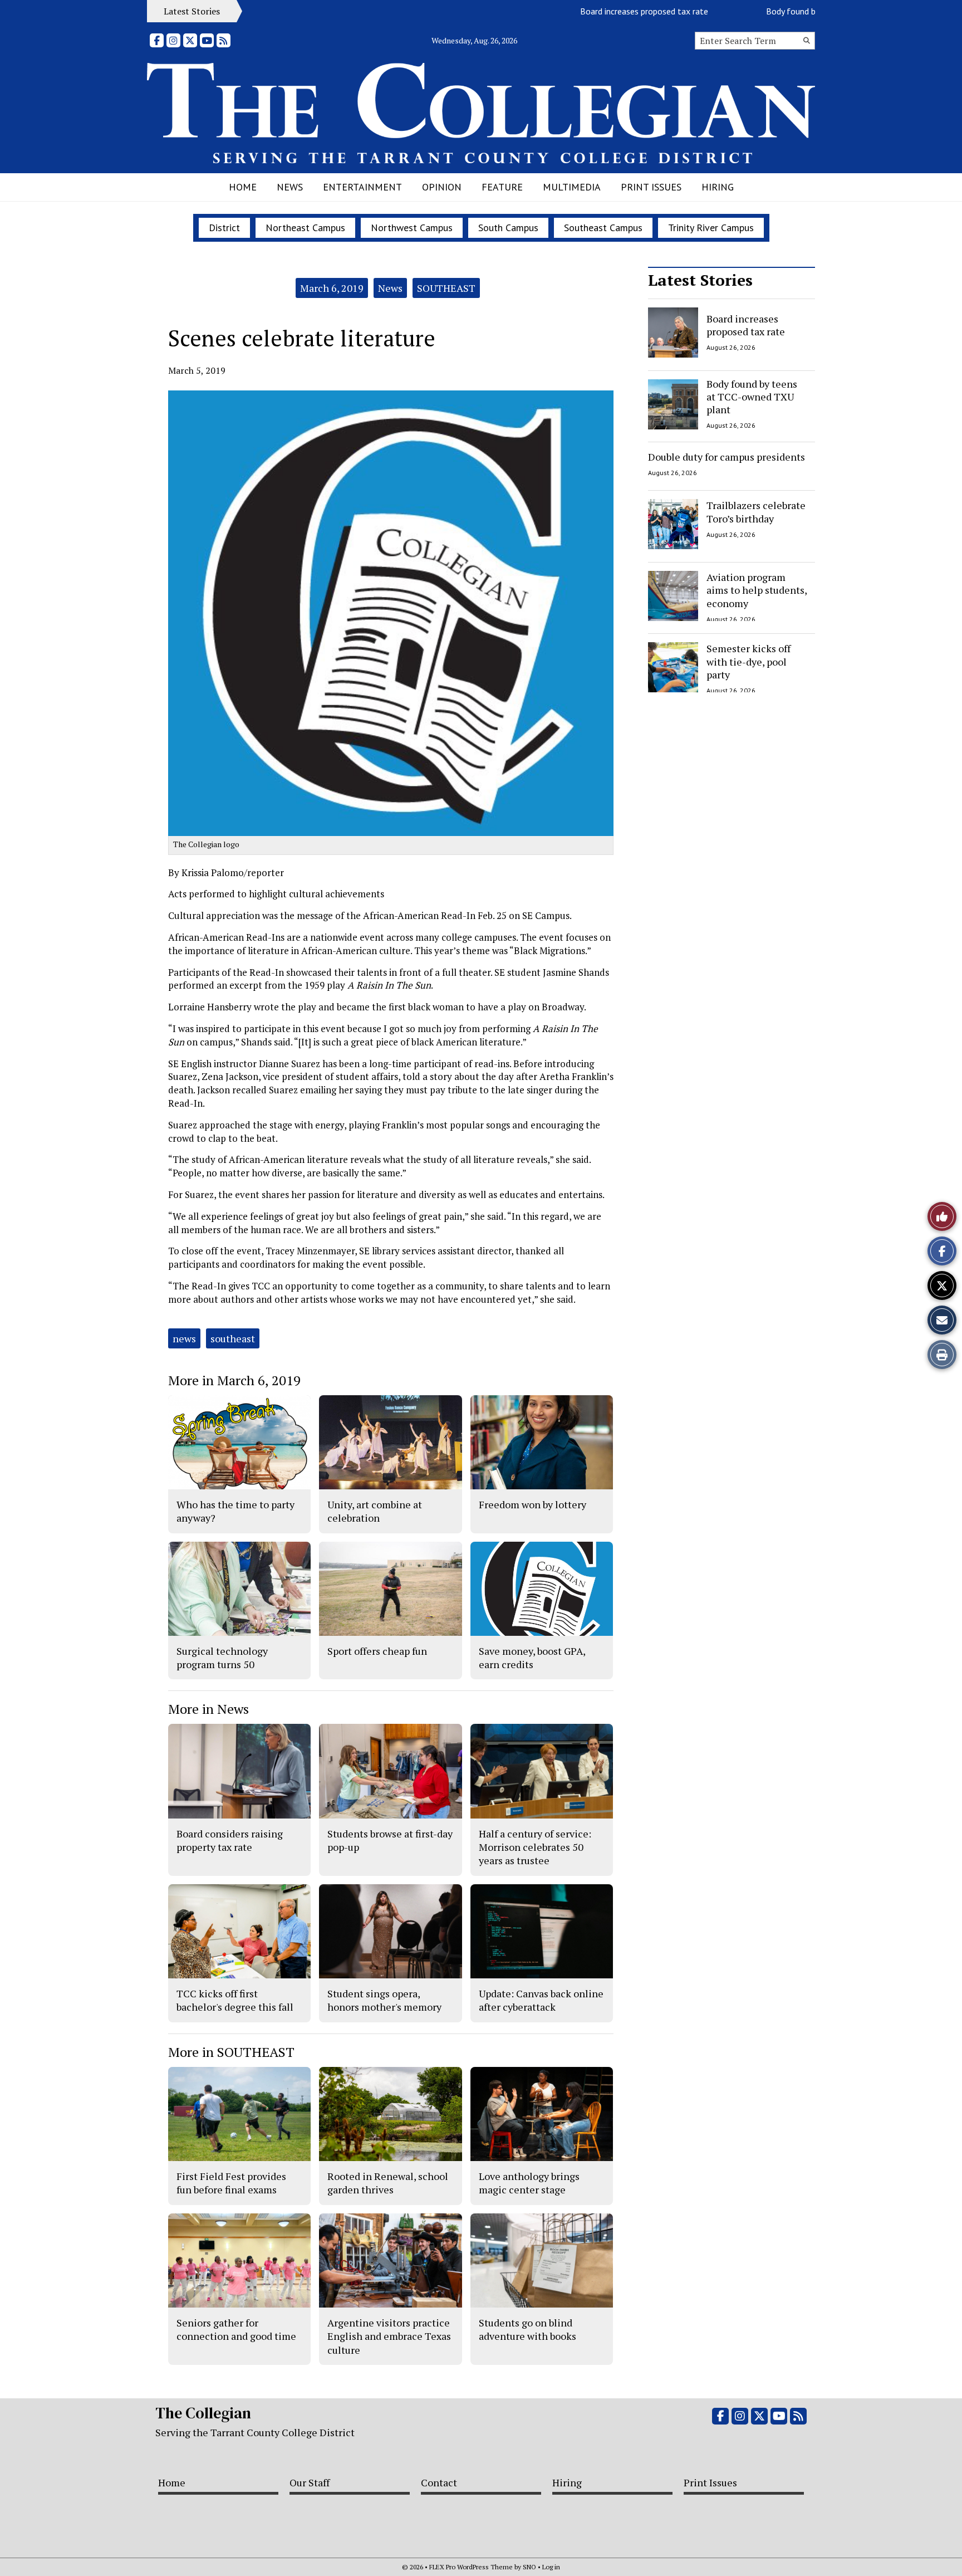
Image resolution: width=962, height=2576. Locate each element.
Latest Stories (700, 280)
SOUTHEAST (446, 288)
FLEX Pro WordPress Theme (471, 2567)
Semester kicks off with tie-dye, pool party (749, 661)
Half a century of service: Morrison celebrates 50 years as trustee (535, 1847)
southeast (233, 1338)
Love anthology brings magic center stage (529, 2183)
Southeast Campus (603, 228)
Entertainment (362, 187)
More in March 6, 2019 (234, 1380)
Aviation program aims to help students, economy (757, 590)
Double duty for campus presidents (727, 457)
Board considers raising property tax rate (230, 1840)
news (184, 1338)
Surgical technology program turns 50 (222, 1658)
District (224, 228)
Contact (439, 2482)
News (290, 187)
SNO (529, 2567)
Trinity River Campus (711, 228)
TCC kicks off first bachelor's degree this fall (235, 2000)
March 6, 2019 (332, 288)
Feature (502, 187)
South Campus (508, 228)
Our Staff (310, 2482)
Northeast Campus (305, 228)
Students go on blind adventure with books (527, 2329)
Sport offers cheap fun (377, 1651)
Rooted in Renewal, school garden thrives (388, 2183)
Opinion (442, 187)
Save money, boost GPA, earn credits (532, 1658)
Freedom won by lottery (532, 1504)
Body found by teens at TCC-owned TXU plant (804, 11)
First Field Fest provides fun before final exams (231, 2183)
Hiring (718, 187)
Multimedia (572, 187)
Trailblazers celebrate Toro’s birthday (756, 512)
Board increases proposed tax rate (596, 11)
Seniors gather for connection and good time (236, 2329)
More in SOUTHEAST (231, 2052)
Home (243, 187)
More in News (208, 1709)
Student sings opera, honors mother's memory (384, 2000)
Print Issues (651, 187)
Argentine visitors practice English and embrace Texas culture (389, 2336)
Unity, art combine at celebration (375, 1511)
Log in (551, 2567)
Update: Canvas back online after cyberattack (541, 2000)
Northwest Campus (412, 228)
